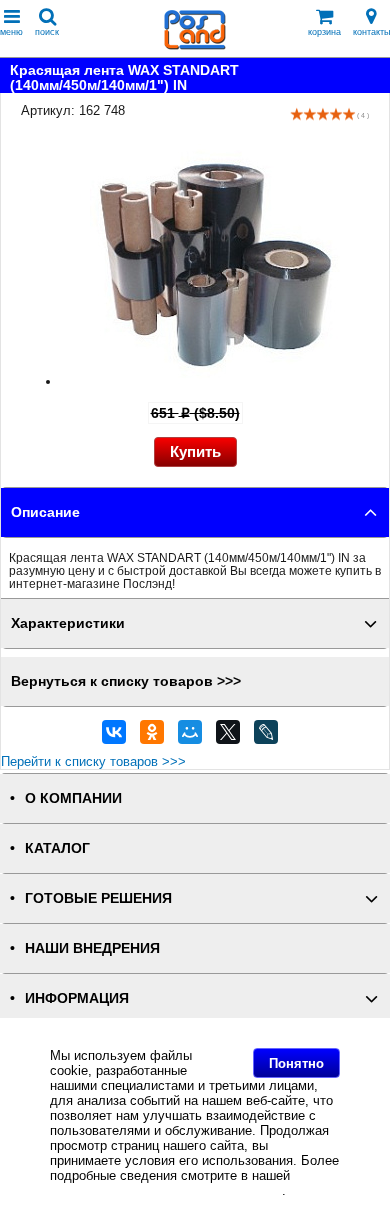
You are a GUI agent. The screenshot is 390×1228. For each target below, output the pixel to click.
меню (11, 32)
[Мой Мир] (190, 737)
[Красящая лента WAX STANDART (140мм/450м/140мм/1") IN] (215, 381)
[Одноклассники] (152, 737)
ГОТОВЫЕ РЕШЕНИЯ (98, 898)
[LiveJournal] (266, 737)
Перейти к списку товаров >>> (93, 761)
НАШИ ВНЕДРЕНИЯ (92, 948)
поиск (47, 32)
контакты (371, 32)
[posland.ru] (195, 45)
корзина (324, 32)
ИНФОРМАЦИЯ (77, 998)
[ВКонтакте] (114, 737)
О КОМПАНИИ (73, 798)
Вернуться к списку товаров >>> (126, 681)
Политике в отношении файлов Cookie (166, 1190)
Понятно (296, 1063)
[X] (228, 737)
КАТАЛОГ (57, 848)
